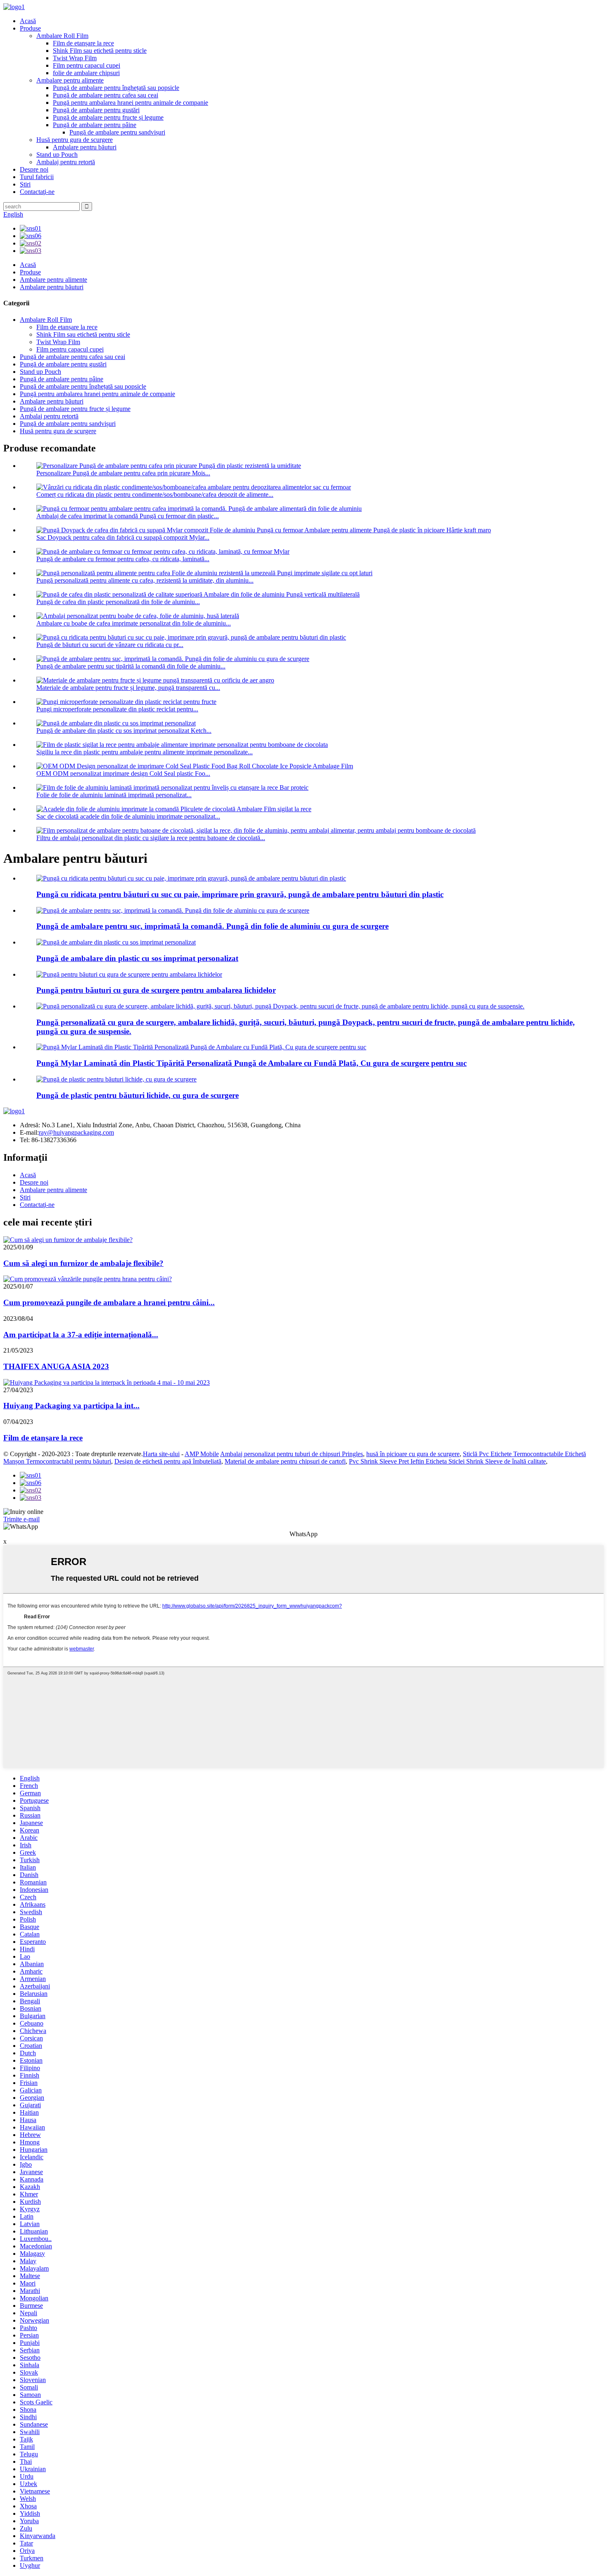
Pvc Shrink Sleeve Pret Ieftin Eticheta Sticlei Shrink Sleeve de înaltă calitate (447, 1461)
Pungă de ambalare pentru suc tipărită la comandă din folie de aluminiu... (131, 666)
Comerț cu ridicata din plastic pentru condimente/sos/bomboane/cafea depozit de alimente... (155, 495)
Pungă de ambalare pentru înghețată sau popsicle (116, 88)
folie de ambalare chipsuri (86, 73)
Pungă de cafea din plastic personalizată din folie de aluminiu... (118, 602)
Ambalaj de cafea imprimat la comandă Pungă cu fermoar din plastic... (128, 516)
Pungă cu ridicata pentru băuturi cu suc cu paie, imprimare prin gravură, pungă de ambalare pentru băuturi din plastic (240, 894)
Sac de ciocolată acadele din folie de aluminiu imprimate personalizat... (128, 816)
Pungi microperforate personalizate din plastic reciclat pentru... (117, 709)
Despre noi (34, 169)
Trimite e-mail (21, 1519)
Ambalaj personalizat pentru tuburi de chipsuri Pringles (292, 1454)
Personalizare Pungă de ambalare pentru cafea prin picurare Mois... (123, 473)
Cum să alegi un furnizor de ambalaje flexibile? (83, 1263)
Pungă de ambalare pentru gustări (96, 110)
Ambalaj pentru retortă (66, 162)
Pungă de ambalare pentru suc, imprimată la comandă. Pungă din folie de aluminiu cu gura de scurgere (212, 926)
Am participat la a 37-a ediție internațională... (81, 1335)
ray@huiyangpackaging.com (76, 1132)
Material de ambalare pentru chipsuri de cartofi (285, 1461)
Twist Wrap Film (75, 58)
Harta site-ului (161, 1454)
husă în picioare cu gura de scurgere (413, 1454)
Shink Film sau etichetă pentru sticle (100, 51)
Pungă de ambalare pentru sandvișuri (117, 132)
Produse (30, 28)
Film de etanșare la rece (83, 43)
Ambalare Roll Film (62, 36)
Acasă (28, 21)
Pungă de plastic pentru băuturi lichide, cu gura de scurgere (138, 1095)
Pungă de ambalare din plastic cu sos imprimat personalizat (137, 958)
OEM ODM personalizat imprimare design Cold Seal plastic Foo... (123, 773)
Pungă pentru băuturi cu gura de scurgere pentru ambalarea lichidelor (156, 990)
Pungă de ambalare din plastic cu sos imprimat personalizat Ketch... (124, 731)
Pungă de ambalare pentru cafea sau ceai (106, 95)
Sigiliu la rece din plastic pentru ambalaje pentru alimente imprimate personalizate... (145, 752)
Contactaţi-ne (37, 192)
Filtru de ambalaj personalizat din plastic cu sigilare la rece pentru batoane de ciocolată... (151, 838)
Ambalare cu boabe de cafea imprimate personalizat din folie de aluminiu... (134, 623)
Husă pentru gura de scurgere (75, 140)
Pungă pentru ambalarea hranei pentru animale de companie (130, 103)
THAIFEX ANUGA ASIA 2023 (56, 1366)
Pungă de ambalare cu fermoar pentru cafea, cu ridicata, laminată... (123, 559)
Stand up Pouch (57, 155)
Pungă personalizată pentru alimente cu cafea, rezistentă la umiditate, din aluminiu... (145, 580)
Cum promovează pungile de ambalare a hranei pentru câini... (109, 1302)
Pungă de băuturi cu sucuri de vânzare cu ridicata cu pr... (110, 645)
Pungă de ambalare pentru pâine (95, 125)
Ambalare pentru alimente (70, 80)
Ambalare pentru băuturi (85, 147)
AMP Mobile (202, 1454)
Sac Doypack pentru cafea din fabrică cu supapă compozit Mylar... (123, 537)
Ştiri (25, 184)
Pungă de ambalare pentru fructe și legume (108, 117)
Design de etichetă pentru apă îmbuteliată (168, 1461)
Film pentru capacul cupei (87, 65)
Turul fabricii (37, 177)
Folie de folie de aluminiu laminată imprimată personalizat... (114, 795)
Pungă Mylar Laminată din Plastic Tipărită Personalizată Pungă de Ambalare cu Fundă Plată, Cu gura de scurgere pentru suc (251, 1063)
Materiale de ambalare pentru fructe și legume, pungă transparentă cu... (128, 688)
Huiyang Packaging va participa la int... (71, 1406)
